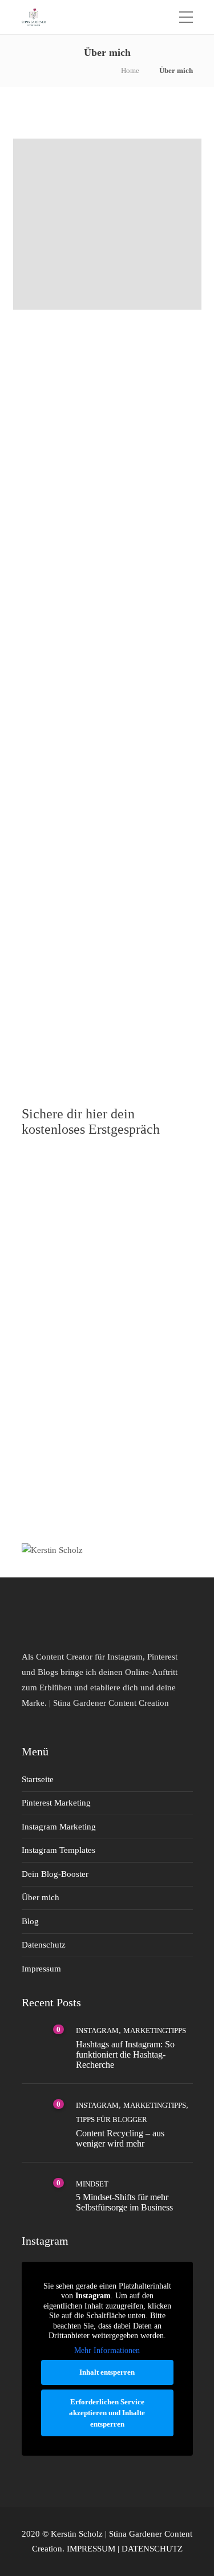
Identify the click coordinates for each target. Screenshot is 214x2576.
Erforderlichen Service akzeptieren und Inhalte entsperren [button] (107, 2413)
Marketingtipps (155, 2031)
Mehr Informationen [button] (107, 2350)
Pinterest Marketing (56, 1803)
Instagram (97, 2031)
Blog (30, 1921)
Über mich (41, 1897)
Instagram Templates (58, 1850)
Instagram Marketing (59, 1827)
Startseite (38, 1779)
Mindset (92, 2184)
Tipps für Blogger (112, 2119)
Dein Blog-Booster (55, 1874)
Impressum (41, 1969)
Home (130, 70)
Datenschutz (44, 1945)
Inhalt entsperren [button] (107, 2372)
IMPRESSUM (91, 2549)
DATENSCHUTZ (152, 2549)
